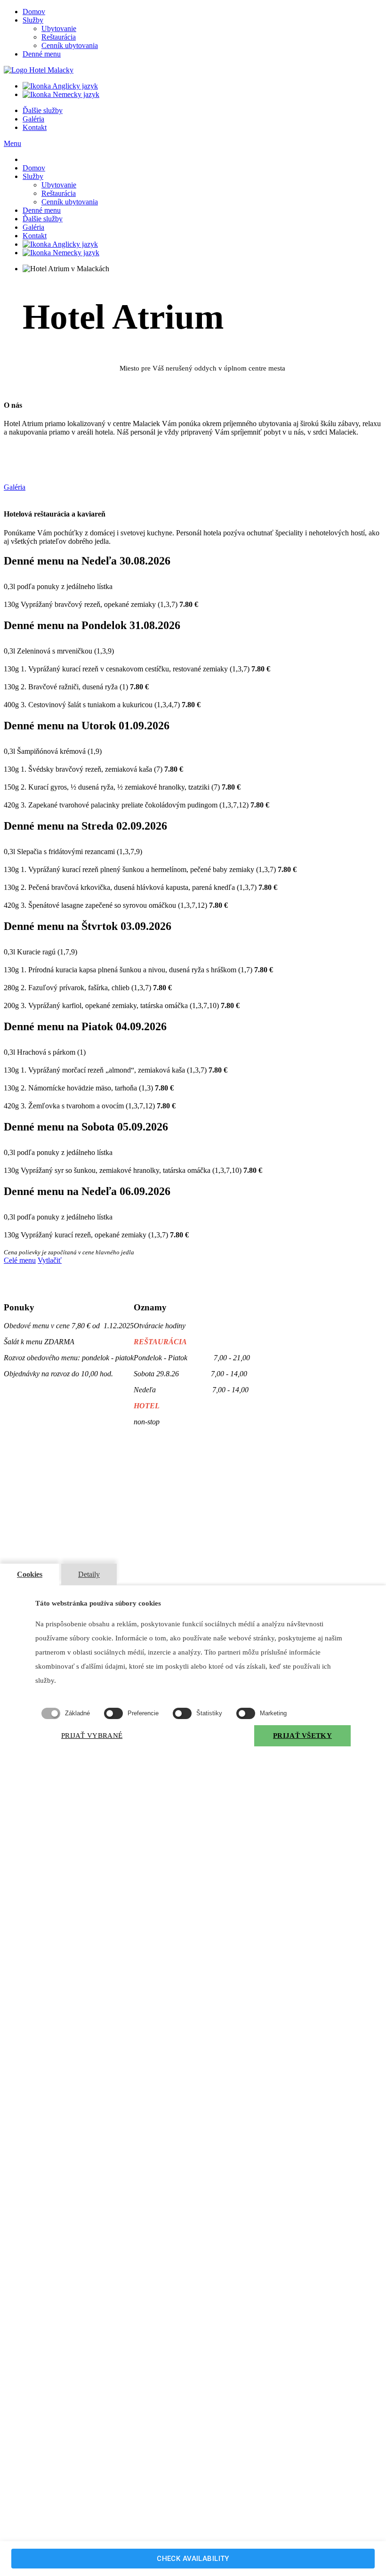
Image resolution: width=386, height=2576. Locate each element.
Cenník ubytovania (70, 45)
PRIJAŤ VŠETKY (302, 1736)
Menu (12, 143)
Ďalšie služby (43, 110)
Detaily (89, 1574)
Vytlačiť (50, 1260)
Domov (34, 12)
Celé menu (20, 1260)
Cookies (30, 1574)
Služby (33, 20)
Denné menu (42, 54)
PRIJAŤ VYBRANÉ (92, 1736)
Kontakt (35, 127)
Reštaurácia (59, 37)
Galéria (33, 119)
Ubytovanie (59, 28)
